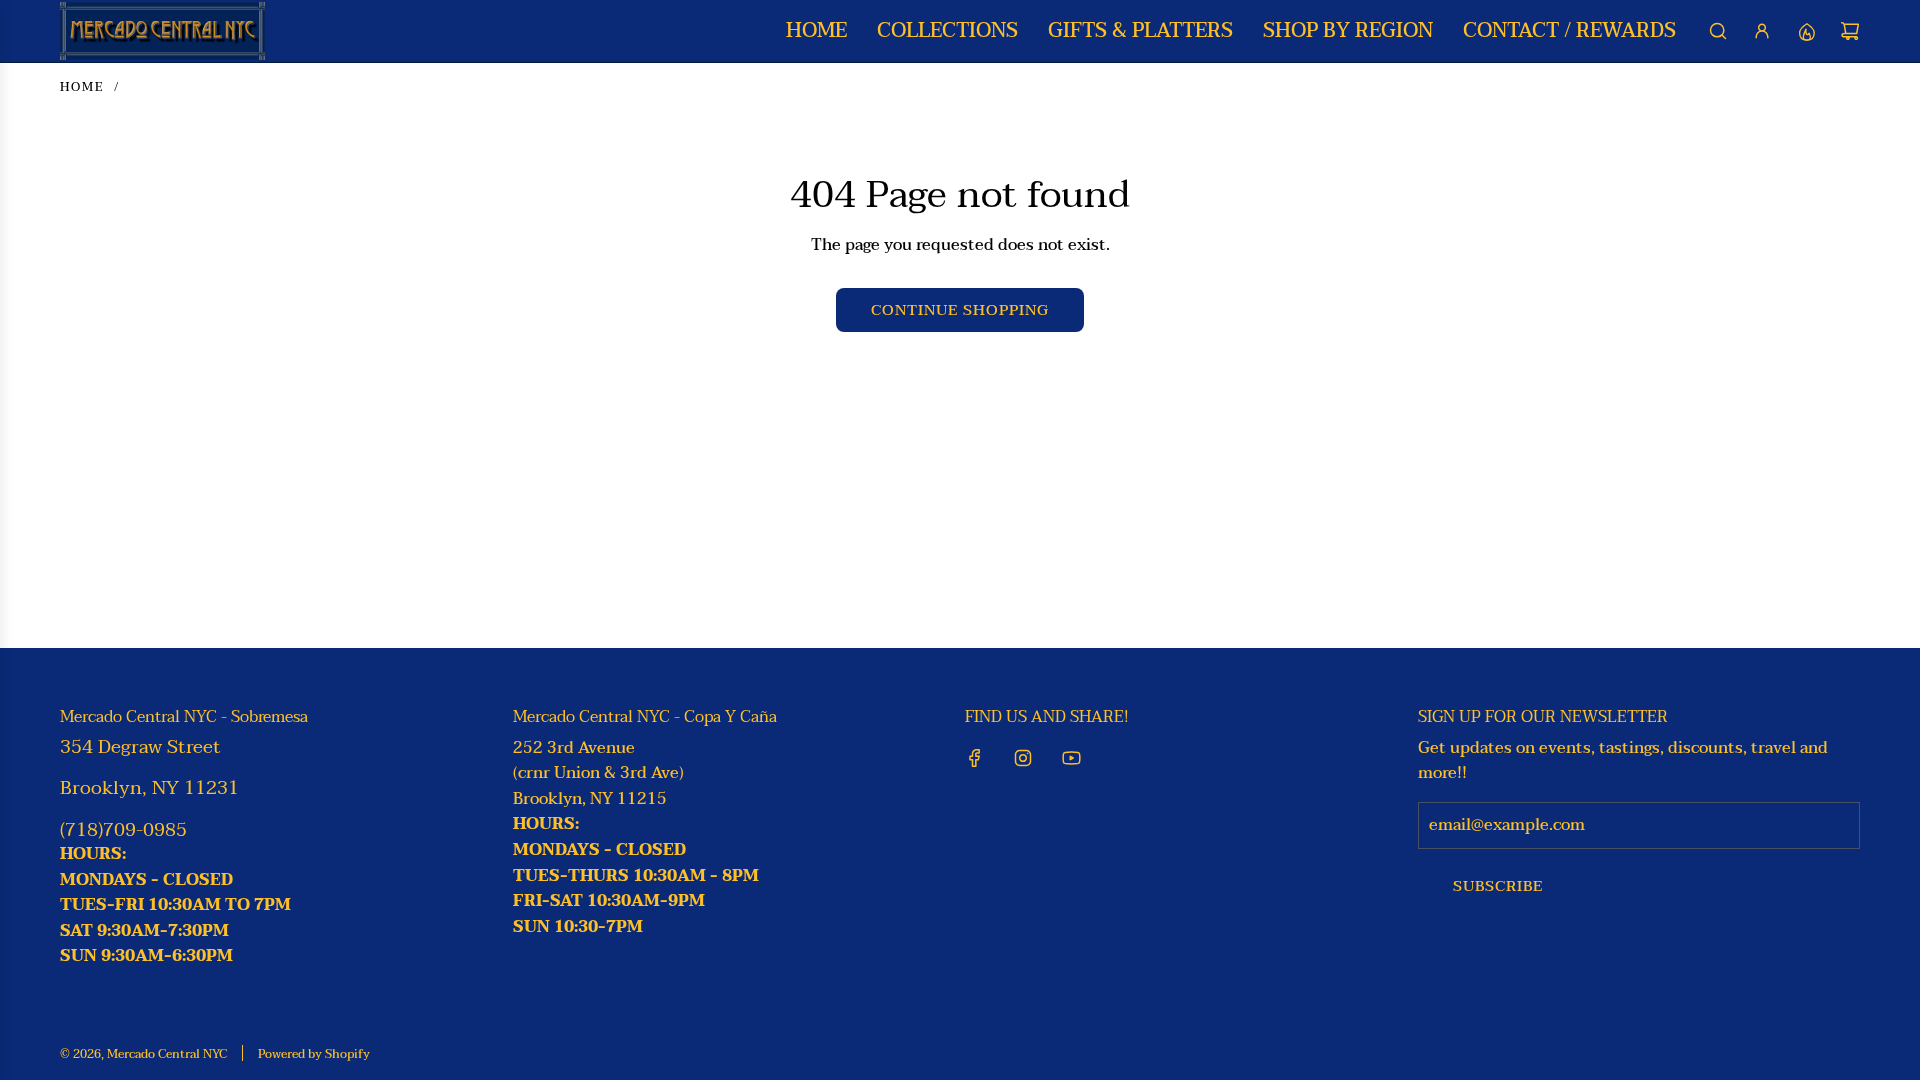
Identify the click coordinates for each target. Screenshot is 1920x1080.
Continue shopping (960, 310)
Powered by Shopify (314, 1054)
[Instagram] (1023, 758)
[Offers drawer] (1806, 31)
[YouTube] (1071, 758)
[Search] (1718, 31)
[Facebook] (975, 758)
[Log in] (1762, 31)
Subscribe (1498, 886)
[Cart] (1850, 31)
